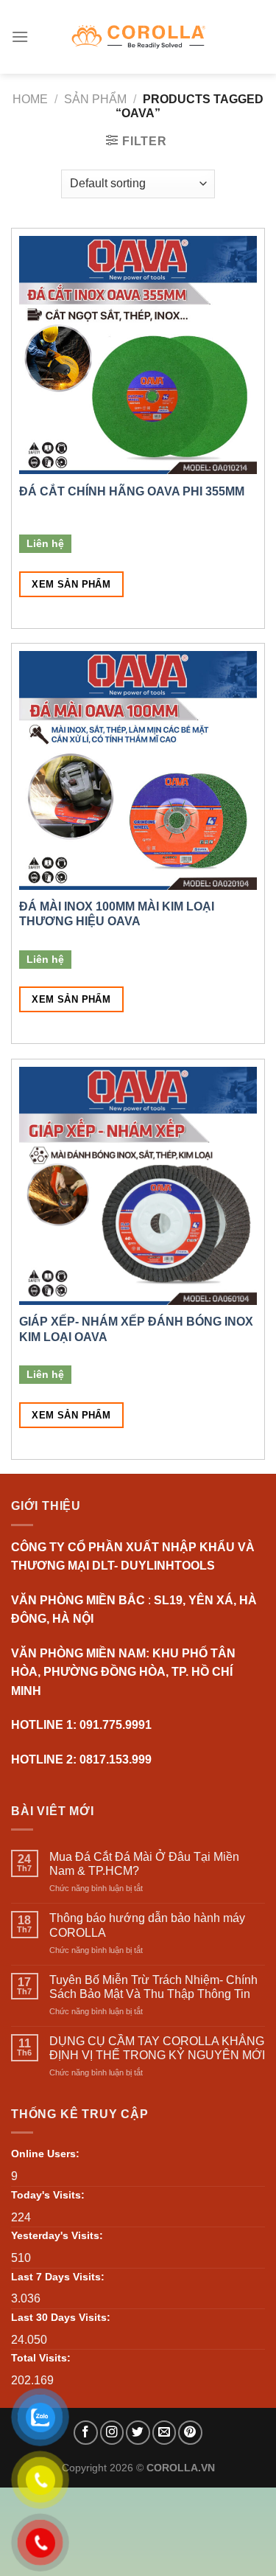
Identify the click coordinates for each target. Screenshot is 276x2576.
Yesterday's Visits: (57, 2235)
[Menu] (20, 36)
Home (30, 99)
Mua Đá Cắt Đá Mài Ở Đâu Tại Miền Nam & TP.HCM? (144, 1864)
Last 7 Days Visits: (58, 2277)
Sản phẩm (95, 99)
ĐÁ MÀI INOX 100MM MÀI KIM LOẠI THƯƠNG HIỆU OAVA (117, 914)
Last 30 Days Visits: (61, 2317)
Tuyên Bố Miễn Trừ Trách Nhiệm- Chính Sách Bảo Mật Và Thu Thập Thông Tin (153, 1987)
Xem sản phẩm (71, 584)
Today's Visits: (48, 2195)
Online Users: (45, 2154)
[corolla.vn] (138, 36)
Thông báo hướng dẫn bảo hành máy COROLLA (147, 1925)
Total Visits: (41, 2358)
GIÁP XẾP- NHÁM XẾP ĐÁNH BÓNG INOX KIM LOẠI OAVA (136, 1329)
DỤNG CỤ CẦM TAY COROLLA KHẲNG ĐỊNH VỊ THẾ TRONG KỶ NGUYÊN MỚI (157, 2048)
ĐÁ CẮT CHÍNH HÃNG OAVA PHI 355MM (132, 491)
